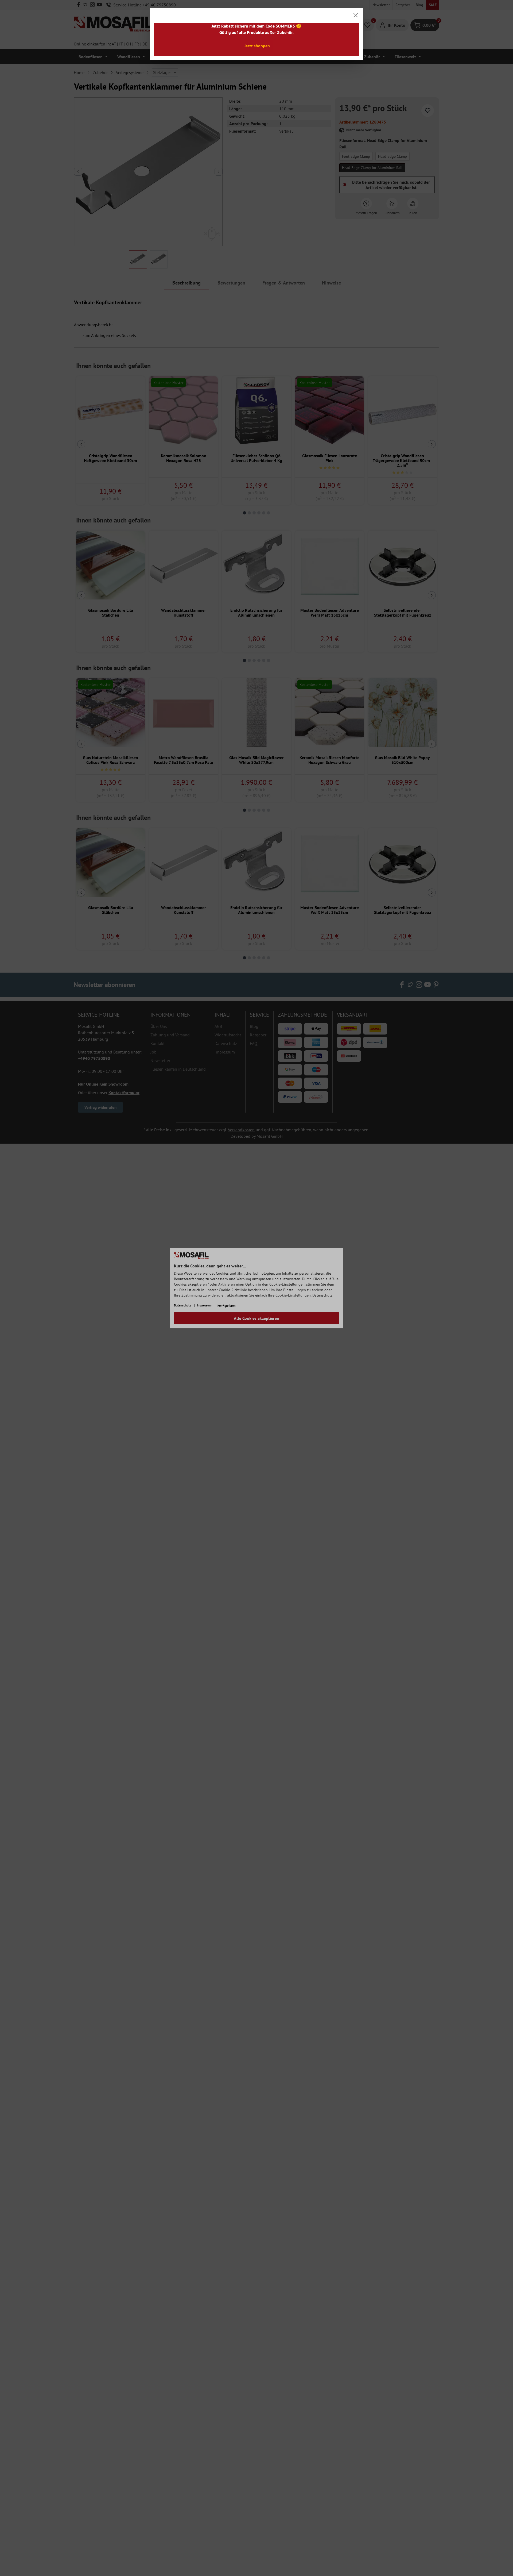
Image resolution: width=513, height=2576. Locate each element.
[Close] (356, 15)
